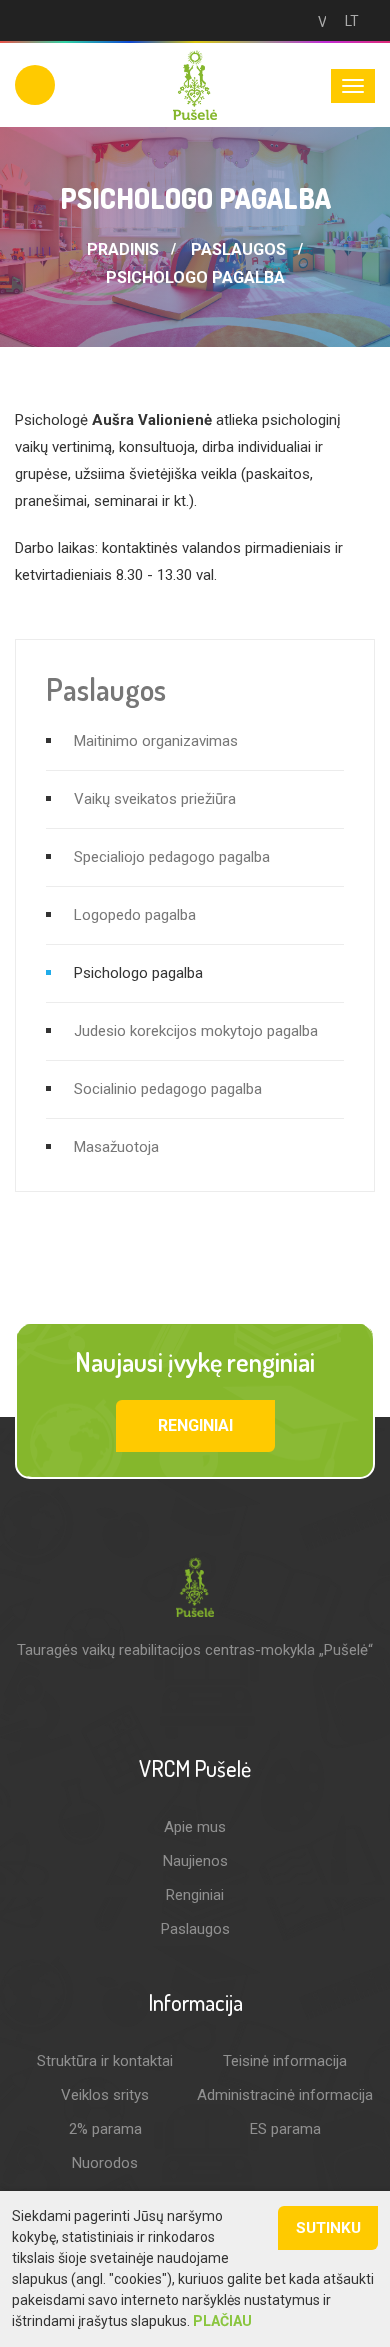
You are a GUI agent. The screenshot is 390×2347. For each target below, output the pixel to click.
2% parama (105, 2129)
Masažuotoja (116, 1147)
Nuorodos (105, 2163)
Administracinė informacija (285, 2095)
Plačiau (222, 2321)
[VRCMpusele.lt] (195, 84)
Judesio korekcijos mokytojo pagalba (196, 1031)
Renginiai (195, 1425)
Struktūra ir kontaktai (105, 2061)
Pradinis (123, 249)
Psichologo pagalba (195, 277)
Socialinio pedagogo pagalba (168, 1089)
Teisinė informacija (285, 2061)
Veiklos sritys (105, 2095)
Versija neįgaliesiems (318, 22)
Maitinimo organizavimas (156, 741)
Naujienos (195, 1861)
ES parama (285, 2129)
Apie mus (195, 1827)
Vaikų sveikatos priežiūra (155, 799)
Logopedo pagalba (135, 915)
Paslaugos (238, 249)
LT (352, 21)
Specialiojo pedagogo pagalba (172, 857)
